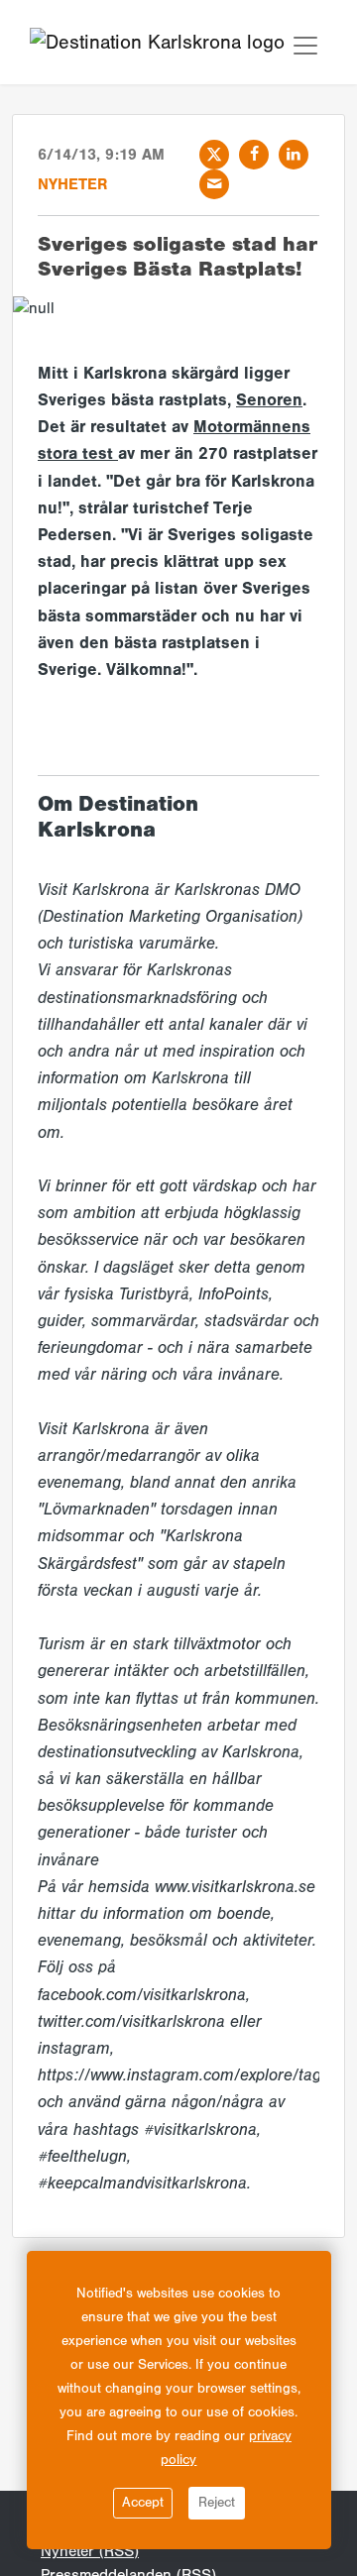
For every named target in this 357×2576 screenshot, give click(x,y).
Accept (143, 2503)
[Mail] (214, 184)
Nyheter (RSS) (90, 2551)
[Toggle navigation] (305, 46)
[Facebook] (254, 155)
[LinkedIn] (294, 155)
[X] (214, 155)
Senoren (269, 400)
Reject (217, 2503)
